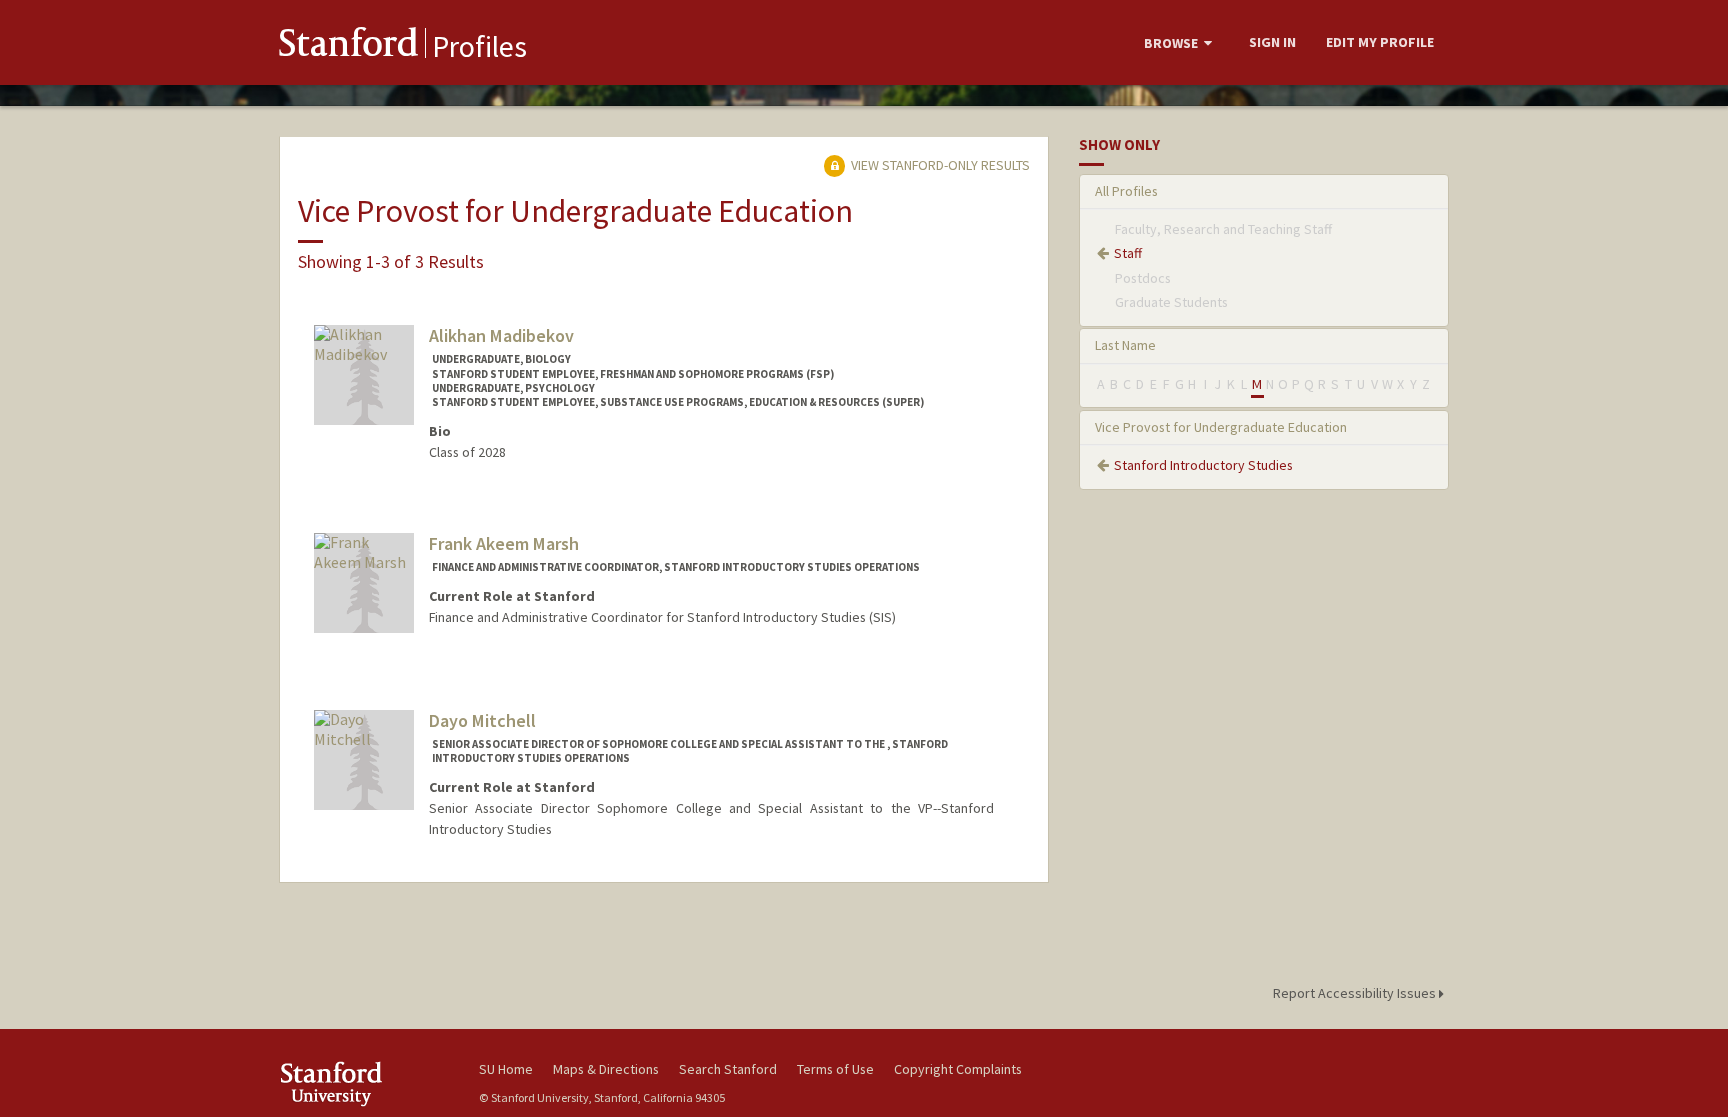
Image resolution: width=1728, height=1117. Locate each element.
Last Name (1125, 345)
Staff (1128, 253)
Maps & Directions (606, 1069)
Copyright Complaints (958, 1069)
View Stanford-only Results (939, 165)
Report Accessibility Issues (1356, 993)
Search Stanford (728, 1069)
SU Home (506, 1069)
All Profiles (1126, 191)
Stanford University (364, 1083)
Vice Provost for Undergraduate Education (1221, 427)
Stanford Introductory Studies (1203, 465)
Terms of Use (835, 1069)
